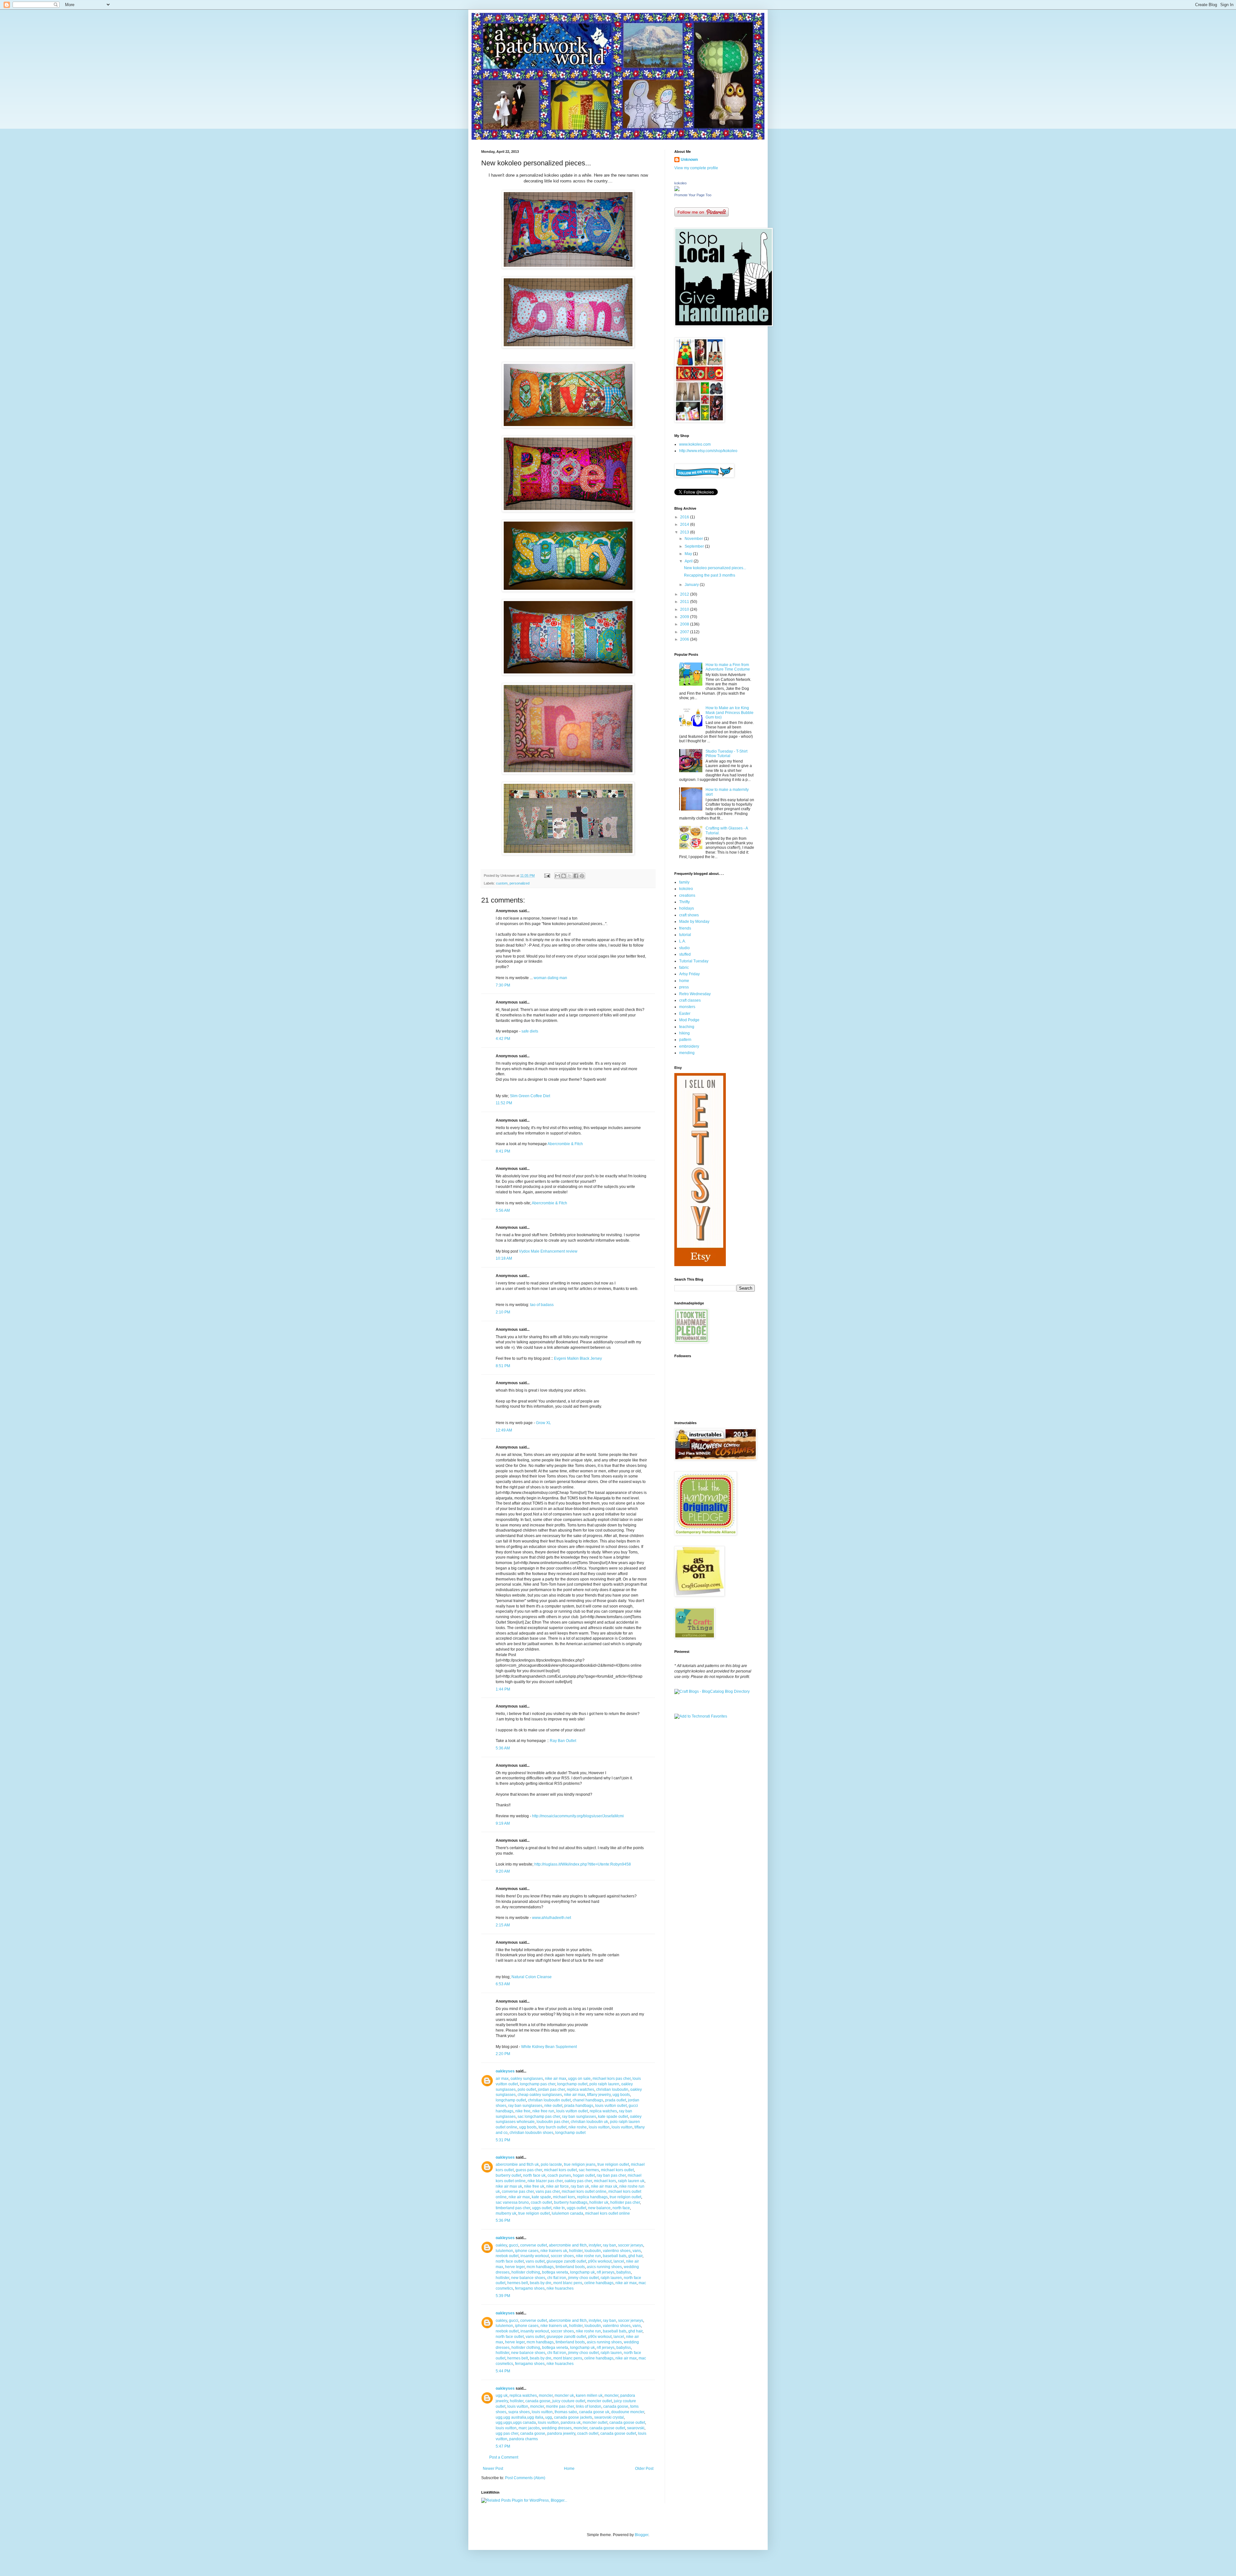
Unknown (689, 160)
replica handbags (592, 2197)
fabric (684, 968)
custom (502, 883)
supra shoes (519, 2412)
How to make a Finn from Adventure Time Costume (728, 667)
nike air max (556, 2079)
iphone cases (527, 2251)
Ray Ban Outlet (563, 1741)
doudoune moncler (628, 2412)
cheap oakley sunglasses (540, 2095)
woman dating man (550, 978)
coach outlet (541, 2202)
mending (687, 1053)
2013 (685, 532)
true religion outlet (613, 2164)
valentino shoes (617, 2251)
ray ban (609, 2245)
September (695, 546)
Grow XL (543, 1423)
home (684, 981)
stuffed (685, 954)
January (692, 585)
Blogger (641, 2535)
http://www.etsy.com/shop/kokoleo (708, 451)
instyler (595, 2245)
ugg (549, 2417)
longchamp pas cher (538, 2084)
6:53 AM (503, 1984)
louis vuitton (599, 2127)
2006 (685, 639)
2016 (685, 517)
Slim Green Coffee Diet (530, 1096)
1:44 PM (503, 1689)
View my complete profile (696, 168)
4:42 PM (503, 1039)
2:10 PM (503, 1312)
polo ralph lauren (604, 2084)
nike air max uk (509, 2186)
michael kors (605, 2181)
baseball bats (615, 2256)
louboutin (593, 2251)
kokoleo (680, 183)
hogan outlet (584, 2175)
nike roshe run (588, 2256)
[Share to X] (570, 876)
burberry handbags (571, 2202)
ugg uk (502, 2395)
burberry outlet (508, 2175)
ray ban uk (580, 2186)
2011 (685, 602)
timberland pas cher (513, 2208)
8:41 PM (503, 1151)
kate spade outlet (613, 2117)
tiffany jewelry (599, 2095)
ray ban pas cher (611, 2175)
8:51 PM (503, 1366)
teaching (687, 1027)
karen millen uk (589, 2395)
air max (502, 2079)
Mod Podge (689, 1020)
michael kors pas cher (612, 2079)
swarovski (636, 2428)
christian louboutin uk (589, 2122)
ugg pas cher (507, 2433)
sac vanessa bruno (512, 2202)
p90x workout (600, 2261)
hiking (684, 1033)
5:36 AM (503, 1748)
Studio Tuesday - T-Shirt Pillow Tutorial (726, 754)
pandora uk (571, 2423)
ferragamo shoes (530, 2288)
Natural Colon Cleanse (532, 1977)
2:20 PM (503, 2054)
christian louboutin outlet (549, 2100)
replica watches (581, 2090)
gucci (514, 2245)
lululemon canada (567, 2213)
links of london (589, 2406)
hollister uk (599, 2202)
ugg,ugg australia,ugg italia (520, 2417)
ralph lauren (611, 2278)
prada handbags (579, 2106)
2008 (685, 624)
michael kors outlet (560, 2170)
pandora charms (524, 2439)
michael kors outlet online (584, 2191)
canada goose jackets (573, 2417)
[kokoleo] (677, 190)
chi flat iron (557, 2278)
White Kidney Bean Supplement (549, 2047)
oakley (501, 2245)
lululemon (504, 2251)
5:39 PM (503, 2296)
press (684, 987)
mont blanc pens (568, 2283)
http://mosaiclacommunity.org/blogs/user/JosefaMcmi (578, 1816)
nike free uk (534, 2186)
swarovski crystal (609, 2417)
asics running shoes (604, 2267)
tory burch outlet (552, 2127)
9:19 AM (503, 1823)
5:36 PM (503, 2220)
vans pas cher (548, 2191)
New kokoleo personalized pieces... (715, 568)
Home (569, 2469)
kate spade (541, 2197)
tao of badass (542, 1305)
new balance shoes (528, 2278)
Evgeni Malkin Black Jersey (578, 1358)
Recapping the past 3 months (710, 575)
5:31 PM (503, 2140)
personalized (520, 883)
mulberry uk (506, 2213)
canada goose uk (594, 2412)
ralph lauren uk (631, 2181)
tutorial (685, 935)
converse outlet (534, 2245)
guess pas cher (529, 2170)
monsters (687, 1007)
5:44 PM (503, 2371)
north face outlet (510, 2261)
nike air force (557, 2186)
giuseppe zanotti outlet (566, 2261)
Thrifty (684, 902)
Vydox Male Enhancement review (548, 1251)
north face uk (534, 2175)
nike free (523, 2111)
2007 (685, 632)
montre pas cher (560, 2406)
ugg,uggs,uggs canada (516, 2423)
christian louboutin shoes (531, 2133)
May (689, 554)
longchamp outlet (572, 2084)
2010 (685, 609)
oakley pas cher (578, 2181)
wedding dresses (557, 2428)
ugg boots (621, 2095)
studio (684, 948)
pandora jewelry (561, 2433)
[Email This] (557, 876)
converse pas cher (518, 2191)
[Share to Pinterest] (582, 876)
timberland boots (570, 2267)
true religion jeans (580, 2164)
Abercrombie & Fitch (565, 1144)
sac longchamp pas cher (539, 2117)
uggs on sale (579, 2079)
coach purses (559, 2175)
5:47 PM (503, 2446)
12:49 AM (504, 1430)
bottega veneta (555, 2272)
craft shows (689, 915)
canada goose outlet (627, 2423)
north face (621, 2208)
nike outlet (553, 2106)
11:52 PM (504, 1103)
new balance (599, 2208)
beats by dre (541, 2283)
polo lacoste (551, 2164)
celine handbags (599, 2283)
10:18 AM (504, 1258)
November (694, 539)
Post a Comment (504, 2457)
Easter (685, 1014)
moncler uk (564, 2395)
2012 (685, 594)
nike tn (559, 2208)
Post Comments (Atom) (525, 2478)
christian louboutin (612, 2090)
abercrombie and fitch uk (517, 2164)
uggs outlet (542, 2208)
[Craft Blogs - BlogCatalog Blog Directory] (712, 1691)
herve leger (515, 2267)
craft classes (690, 1000)
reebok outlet (507, 2256)
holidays (687, 908)
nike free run (543, 2111)
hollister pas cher (625, 2202)
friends (685, 928)
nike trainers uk (554, 2251)
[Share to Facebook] (576, 876)
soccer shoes (562, 2256)
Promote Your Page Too (693, 195)
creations (687, 895)
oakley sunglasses (527, 2079)
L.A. (683, 941)
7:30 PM (503, 985)
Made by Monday (694, 922)
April (689, 561)
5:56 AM (503, 1210)
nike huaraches (560, 2288)
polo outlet (527, 2090)
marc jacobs (529, 2428)
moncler (546, 2395)
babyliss (624, 2272)
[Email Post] (547, 876)
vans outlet (535, 2261)
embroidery (689, 1046)
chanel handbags (588, 2100)
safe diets (530, 1031)
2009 (685, 617)
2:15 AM (503, 1925)
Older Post (644, 2469)
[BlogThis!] (564, 876)
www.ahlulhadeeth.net (552, 1918)
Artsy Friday (689, 974)
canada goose (538, 2401)
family (684, 882)
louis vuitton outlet (611, 2106)
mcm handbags (540, 2267)
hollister (576, 2251)
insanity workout (535, 2256)
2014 (685, 524)
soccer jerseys (631, 2245)
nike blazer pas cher (545, 2181)
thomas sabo (566, 2412)
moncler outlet (599, 2401)
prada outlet (616, 2100)
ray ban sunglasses (525, 2106)
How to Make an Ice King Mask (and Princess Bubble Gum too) (730, 713)
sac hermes (589, 2170)
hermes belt (518, 2283)
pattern (685, 1040)
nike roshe (578, 2127)
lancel (619, 2261)
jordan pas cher (551, 2090)
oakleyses (505, 2071)
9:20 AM (503, 1871)
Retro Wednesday (695, 994)
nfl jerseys (606, 2272)
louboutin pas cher (553, 2122)
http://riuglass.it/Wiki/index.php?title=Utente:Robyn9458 (583, 1864)
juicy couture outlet (569, 2401)
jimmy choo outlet (583, 2278)
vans (637, 2251)
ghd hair (635, 2256)
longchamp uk (582, 2272)
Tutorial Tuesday (694, 961)
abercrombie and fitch (568, 2245)
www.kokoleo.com (695, 444)
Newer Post (493, 2469)
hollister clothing (526, 2272)
